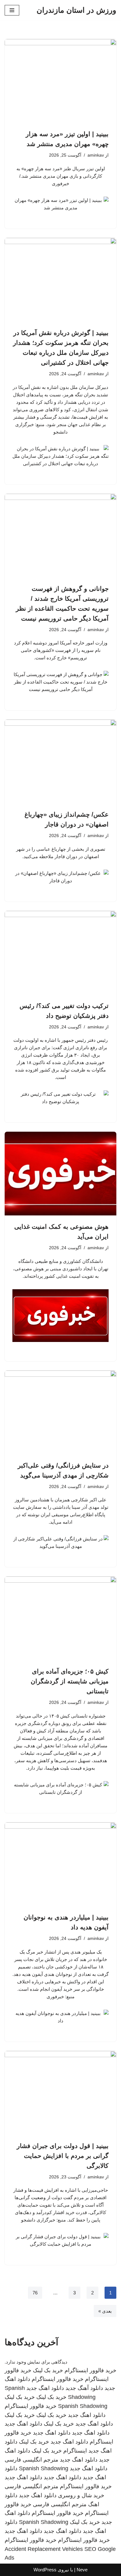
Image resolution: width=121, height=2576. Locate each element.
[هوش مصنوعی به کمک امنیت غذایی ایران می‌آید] (60, 1174)
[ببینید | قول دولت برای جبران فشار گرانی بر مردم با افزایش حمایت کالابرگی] (60, 2093)
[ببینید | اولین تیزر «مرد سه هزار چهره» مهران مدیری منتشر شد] (60, 81)
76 (35, 2293)
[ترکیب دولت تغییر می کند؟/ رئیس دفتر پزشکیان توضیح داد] (60, 953)
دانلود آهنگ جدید (84, 2388)
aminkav (96, 155)
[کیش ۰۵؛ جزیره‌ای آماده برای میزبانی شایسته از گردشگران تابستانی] (60, 1618)
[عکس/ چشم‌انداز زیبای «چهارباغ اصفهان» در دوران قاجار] (60, 761)
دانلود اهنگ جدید (45, 2388)
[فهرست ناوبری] (12, 10)
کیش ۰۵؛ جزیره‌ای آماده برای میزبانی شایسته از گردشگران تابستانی (70, 1681)
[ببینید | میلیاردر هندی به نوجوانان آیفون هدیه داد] (60, 1864)
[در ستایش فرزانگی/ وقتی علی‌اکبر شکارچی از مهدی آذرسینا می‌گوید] (60, 1412)
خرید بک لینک (48, 2370)
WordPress (45, 2570)
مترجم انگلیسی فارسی (31, 2460)
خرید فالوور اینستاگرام (90, 2370)
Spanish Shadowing (83, 2406)
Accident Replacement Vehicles (44, 2549)
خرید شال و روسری (81, 2495)
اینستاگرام (75, 2451)
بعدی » (105, 2311)
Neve (82, 2570)
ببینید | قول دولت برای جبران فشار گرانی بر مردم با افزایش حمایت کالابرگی (63, 2156)
